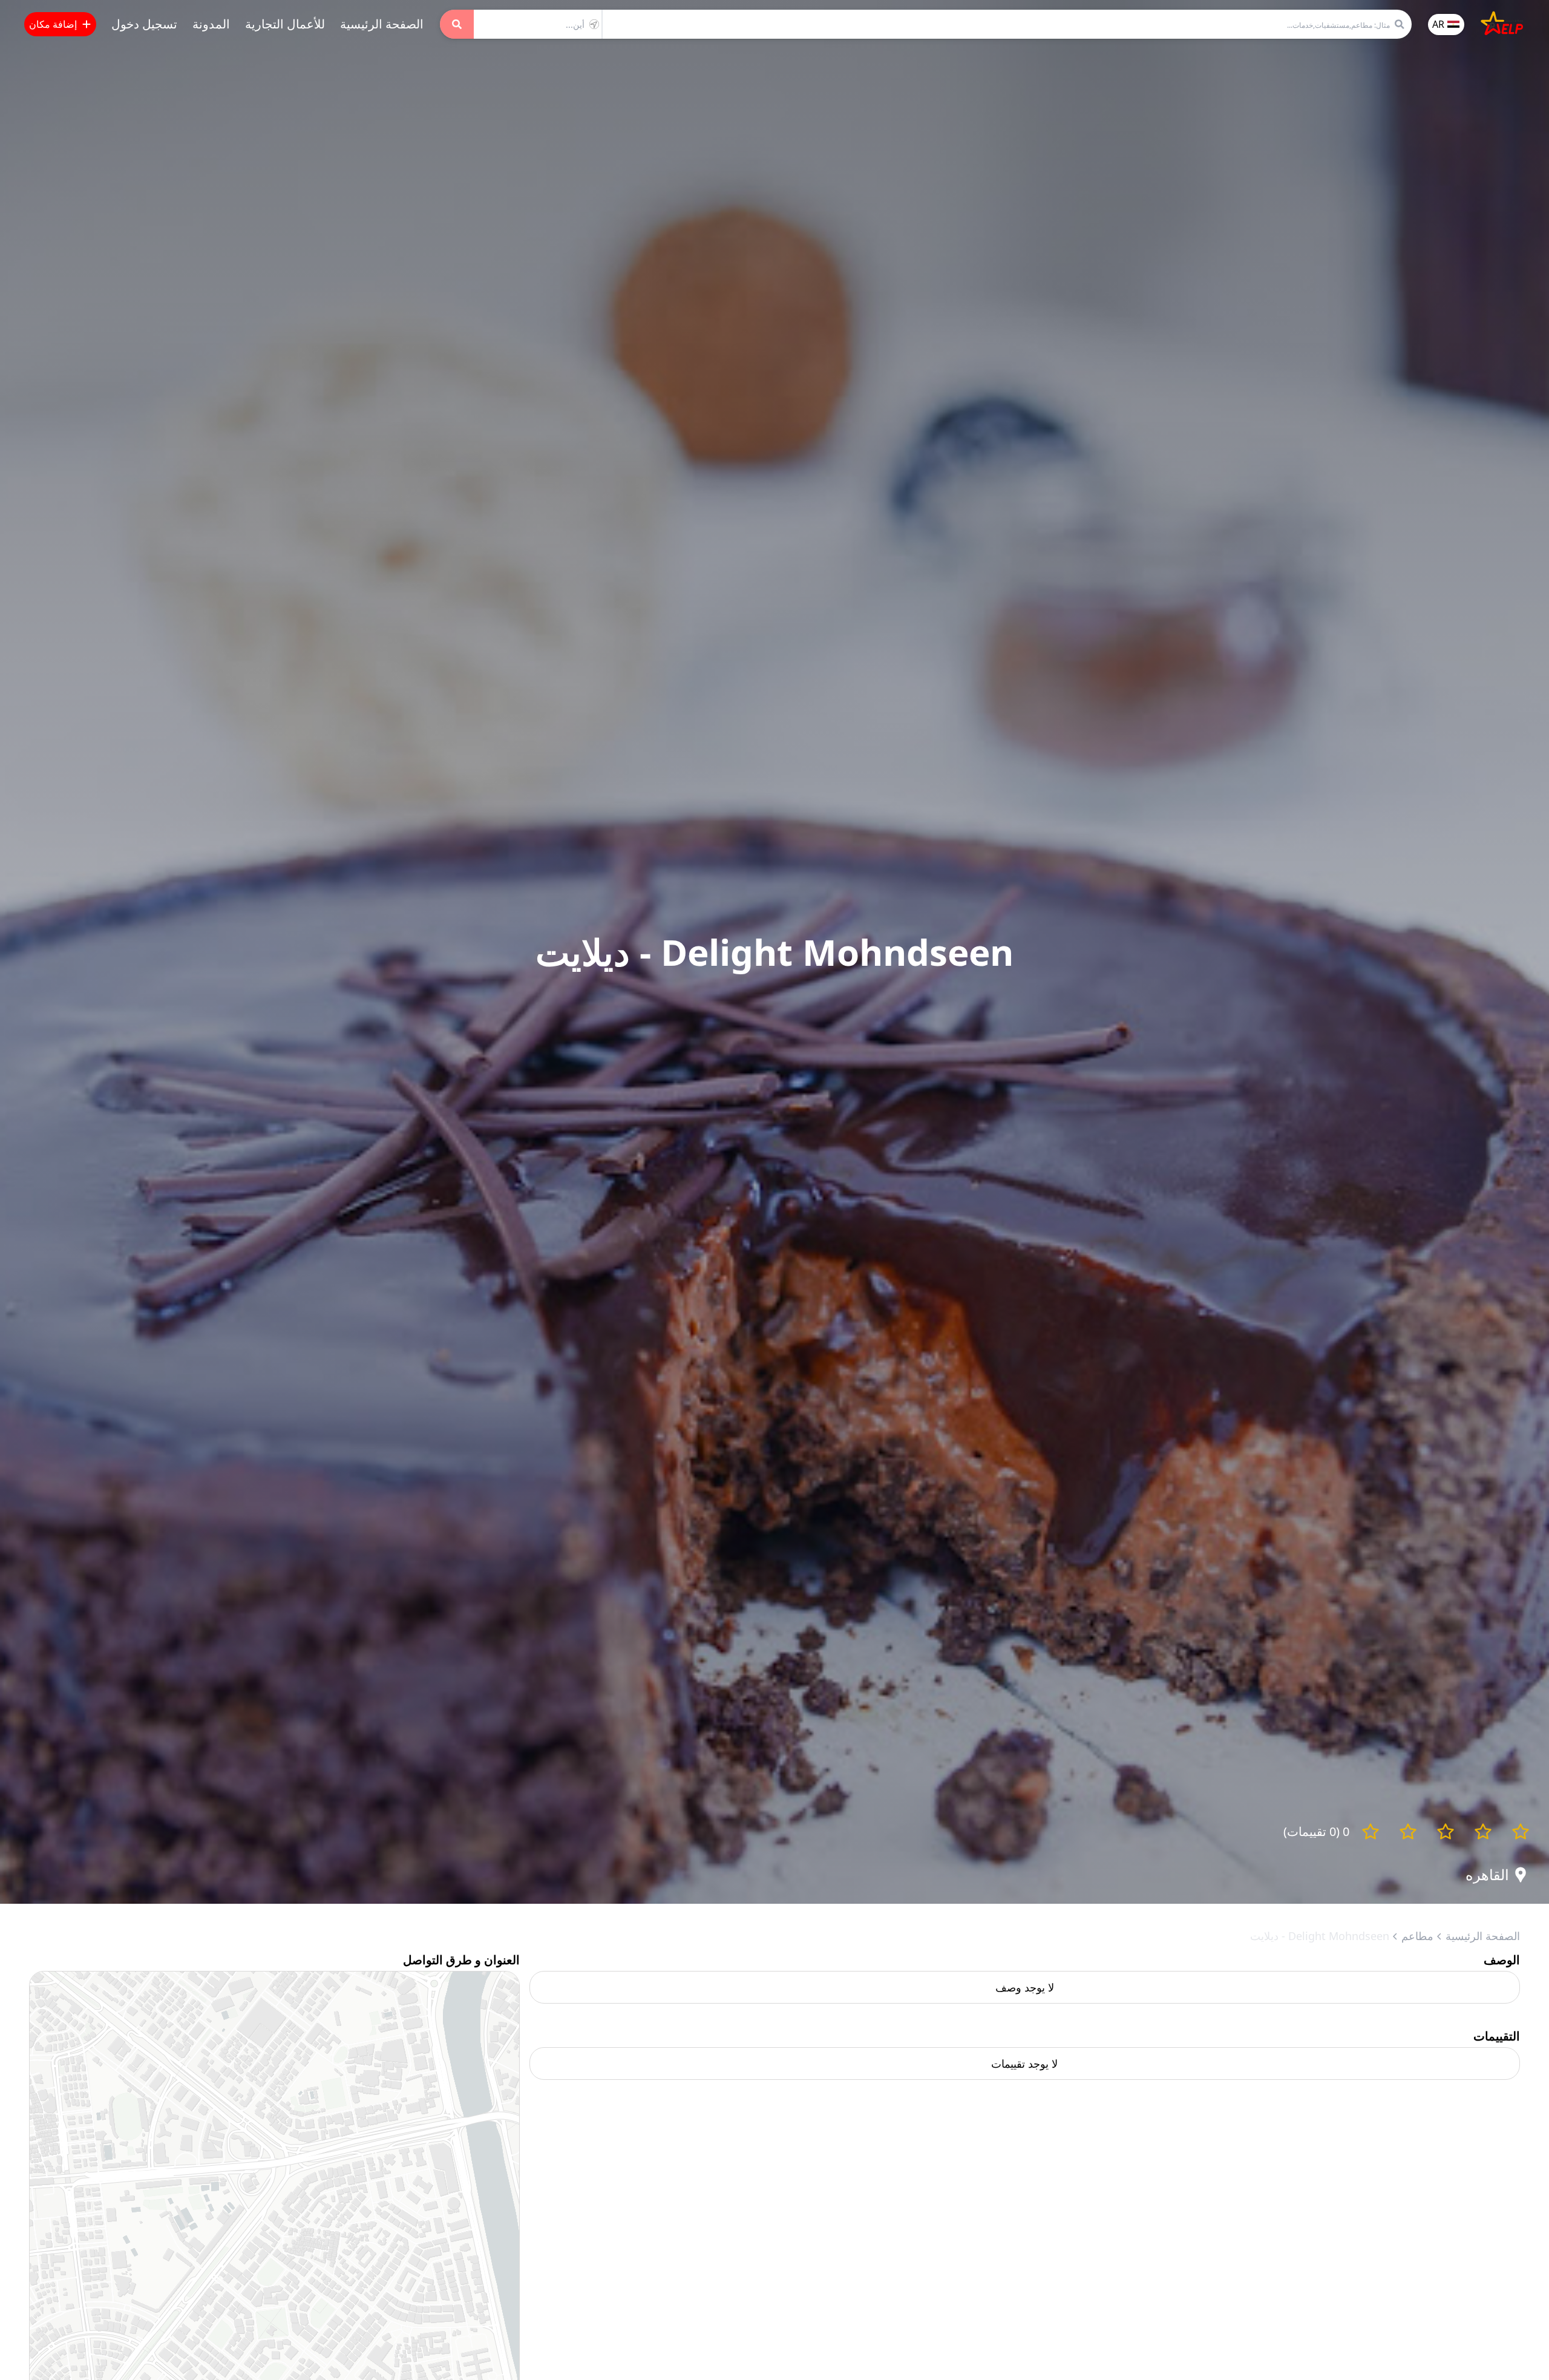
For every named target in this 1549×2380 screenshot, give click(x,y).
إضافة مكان (53, 24)
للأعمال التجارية (285, 24)
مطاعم (1417, 1936)
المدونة (211, 24)
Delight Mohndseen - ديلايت (1320, 1936)
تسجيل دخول (144, 24)
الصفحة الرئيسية (382, 24)
